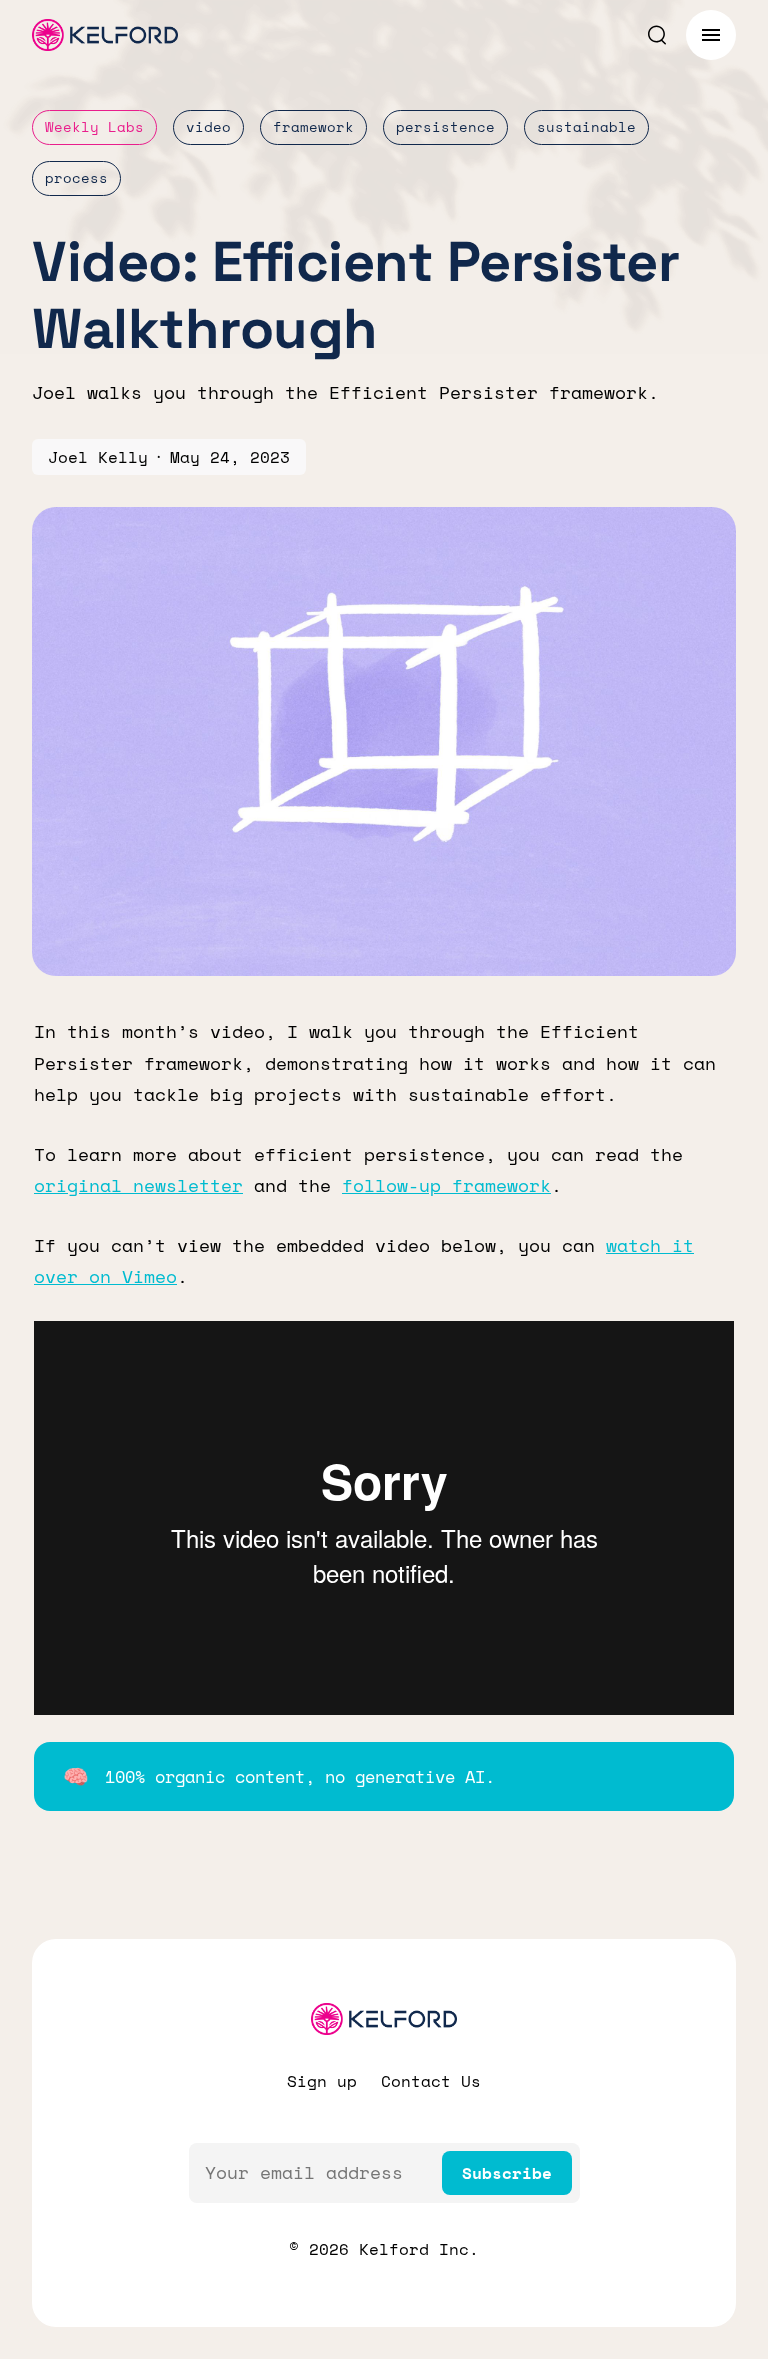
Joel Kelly (98, 457)
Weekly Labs (94, 126)
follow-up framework (446, 1185)
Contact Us (431, 2081)
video (208, 126)
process (76, 177)
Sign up (322, 2081)
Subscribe (507, 2173)
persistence (445, 126)
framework (313, 126)
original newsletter (138, 1185)
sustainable (586, 126)
